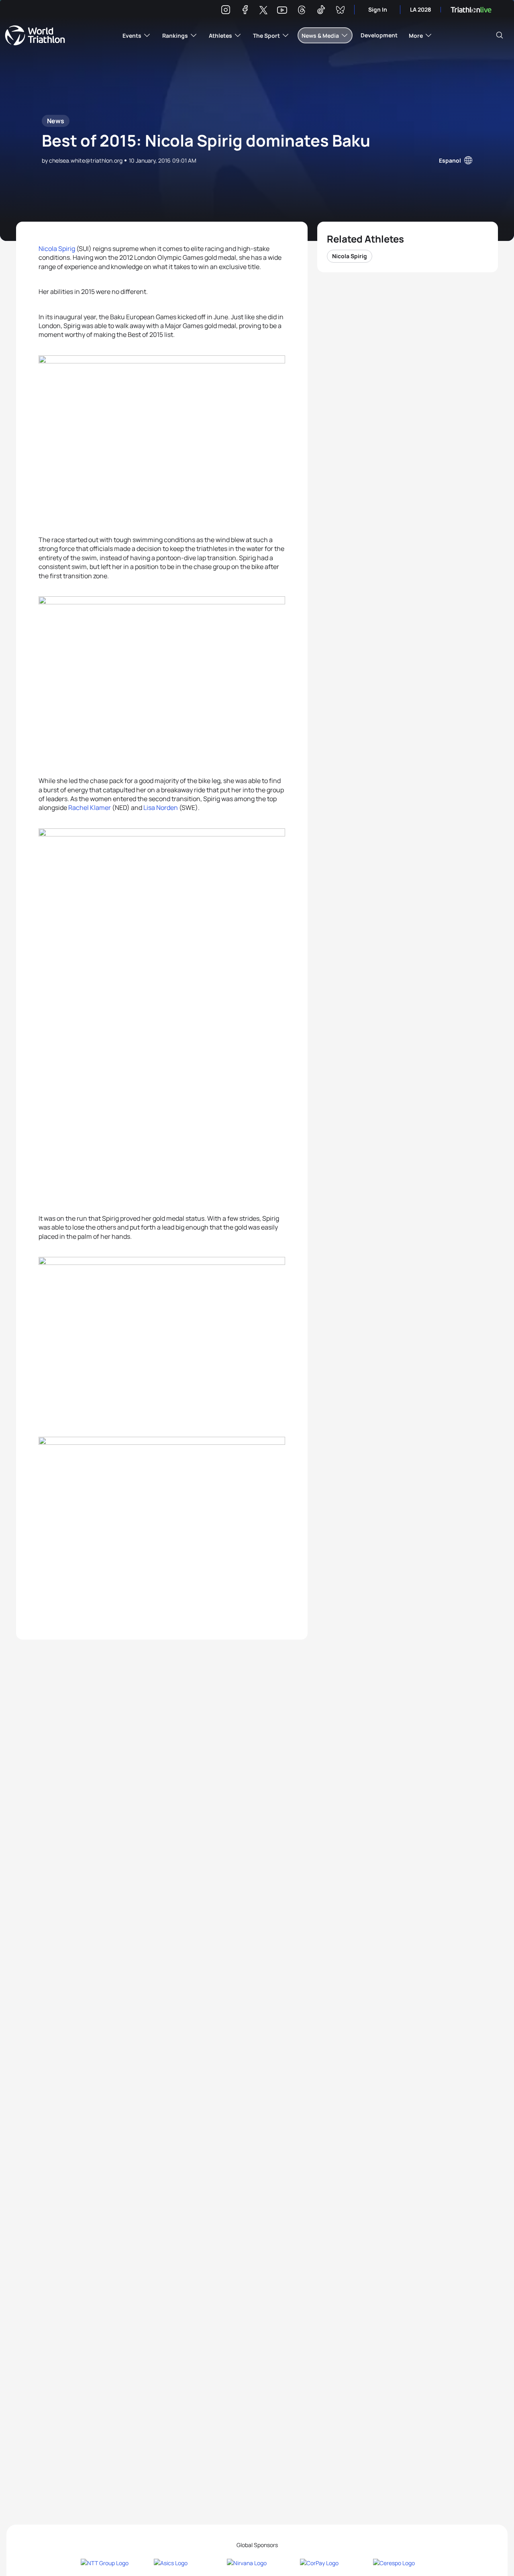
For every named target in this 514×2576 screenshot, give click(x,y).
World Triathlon (35, 35)
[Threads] (302, 11)
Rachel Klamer (90, 808)
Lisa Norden (161, 808)
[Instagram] (226, 11)
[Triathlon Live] (471, 10)
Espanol (450, 160)
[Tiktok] (321, 11)
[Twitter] (263, 11)
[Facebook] (245, 11)
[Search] (500, 35)
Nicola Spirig (57, 249)
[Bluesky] (340, 11)
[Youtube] (282, 10)
